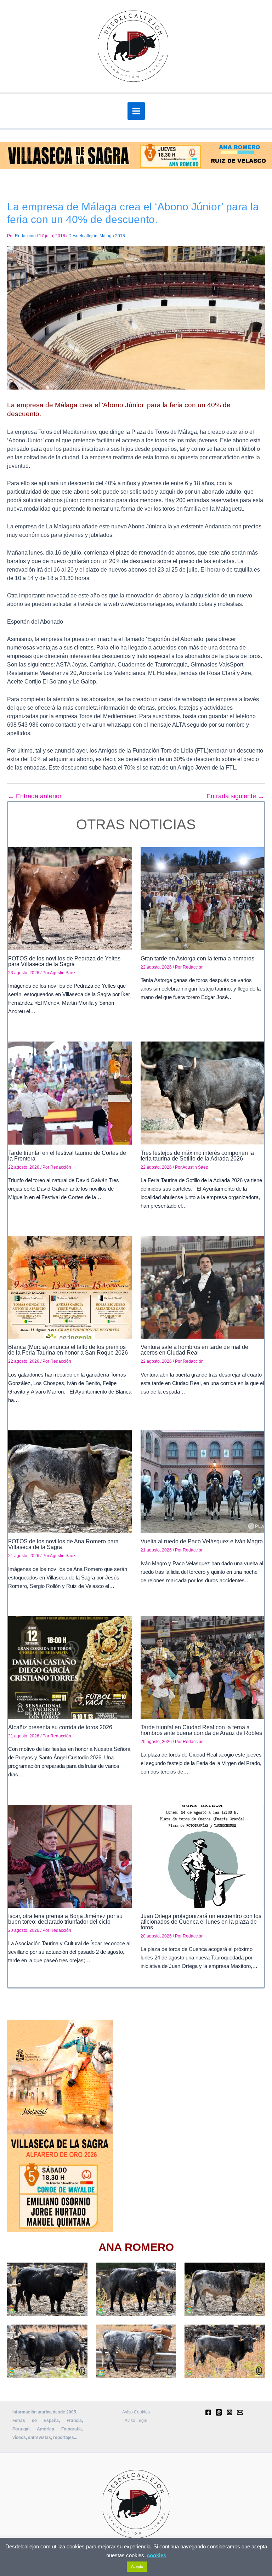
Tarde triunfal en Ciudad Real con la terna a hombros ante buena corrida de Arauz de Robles (201, 1730)
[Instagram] (229, 2412)
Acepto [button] (137, 2566)
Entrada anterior (35, 796)
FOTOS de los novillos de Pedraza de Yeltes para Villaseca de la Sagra (64, 961)
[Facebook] (208, 2412)
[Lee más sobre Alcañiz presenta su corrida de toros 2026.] (70, 1667)
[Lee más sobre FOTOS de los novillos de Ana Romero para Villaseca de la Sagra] (70, 1481)
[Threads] (219, 2412)
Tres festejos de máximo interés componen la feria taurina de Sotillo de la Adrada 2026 (197, 1156)
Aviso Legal (136, 2421)
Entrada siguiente (235, 796)
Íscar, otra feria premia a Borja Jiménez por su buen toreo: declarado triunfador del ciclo (65, 1919)
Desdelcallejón (83, 236)
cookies (157, 2555)
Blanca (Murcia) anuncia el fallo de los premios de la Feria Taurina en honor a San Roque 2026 (68, 1350)
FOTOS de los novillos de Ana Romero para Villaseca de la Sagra (63, 1544)
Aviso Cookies (136, 2412)
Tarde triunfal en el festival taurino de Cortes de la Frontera (67, 1156)
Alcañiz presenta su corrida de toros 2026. (61, 1727)
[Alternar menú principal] (136, 111)
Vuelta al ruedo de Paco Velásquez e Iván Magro (202, 1541)
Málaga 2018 (112, 236)
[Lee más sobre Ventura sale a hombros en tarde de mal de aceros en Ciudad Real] (202, 1287)
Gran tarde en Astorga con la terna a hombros (197, 958)
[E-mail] (240, 2412)
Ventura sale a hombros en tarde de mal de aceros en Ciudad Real (194, 1350)
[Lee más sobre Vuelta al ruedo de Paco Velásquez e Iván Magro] (202, 1481)
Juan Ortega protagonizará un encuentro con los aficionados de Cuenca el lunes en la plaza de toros (201, 1922)
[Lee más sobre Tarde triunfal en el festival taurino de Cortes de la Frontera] (70, 1093)
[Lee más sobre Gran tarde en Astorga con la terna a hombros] (202, 898)
